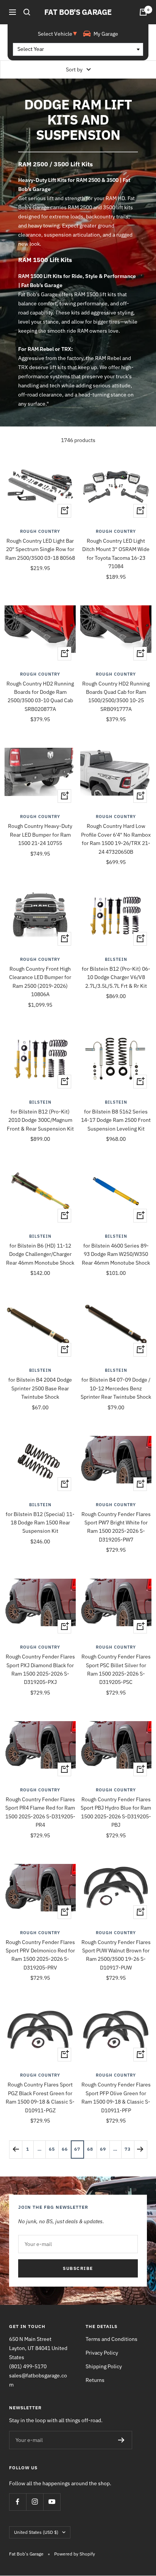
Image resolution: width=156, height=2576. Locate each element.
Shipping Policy (104, 2366)
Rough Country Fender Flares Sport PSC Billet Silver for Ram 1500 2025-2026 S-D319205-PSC (116, 1669)
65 (52, 2149)
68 (90, 2149)
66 (65, 2149)
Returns (95, 2380)
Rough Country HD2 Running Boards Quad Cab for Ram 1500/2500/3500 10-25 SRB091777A (116, 696)
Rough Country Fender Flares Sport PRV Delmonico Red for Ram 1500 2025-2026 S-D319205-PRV (40, 1955)
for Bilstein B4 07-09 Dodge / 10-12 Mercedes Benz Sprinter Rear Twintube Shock (116, 1388)
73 (128, 2149)
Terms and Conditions (112, 2339)
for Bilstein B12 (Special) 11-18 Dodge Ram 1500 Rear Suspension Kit (40, 1523)
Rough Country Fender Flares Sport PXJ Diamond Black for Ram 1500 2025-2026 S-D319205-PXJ (40, 1669)
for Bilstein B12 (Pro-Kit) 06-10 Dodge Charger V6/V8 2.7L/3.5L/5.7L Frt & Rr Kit (116, 977)
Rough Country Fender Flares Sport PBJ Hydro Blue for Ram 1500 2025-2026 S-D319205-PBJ (116, 1812)
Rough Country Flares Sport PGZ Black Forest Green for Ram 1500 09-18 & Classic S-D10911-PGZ (40, 2097)
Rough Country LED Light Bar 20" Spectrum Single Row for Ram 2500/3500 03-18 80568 (40, 549)
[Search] (27, 12)
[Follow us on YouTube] (52, 2502)
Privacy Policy (102, 2353)
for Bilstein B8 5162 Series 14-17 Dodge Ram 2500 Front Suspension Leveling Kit (116, 1120)
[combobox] (78, 49)
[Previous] (16, 2149)
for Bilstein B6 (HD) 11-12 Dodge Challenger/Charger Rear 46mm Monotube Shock (40, 1254)
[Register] (121, 2440)
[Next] (140, 2149)
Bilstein (116, 959)
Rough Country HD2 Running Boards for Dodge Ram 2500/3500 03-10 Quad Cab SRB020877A (40, 696)
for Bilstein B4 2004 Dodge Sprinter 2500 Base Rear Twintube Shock (40, 1388)
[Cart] (143, 12)
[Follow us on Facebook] (18, 2502)
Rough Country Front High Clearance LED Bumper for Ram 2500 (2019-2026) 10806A (40, 982)
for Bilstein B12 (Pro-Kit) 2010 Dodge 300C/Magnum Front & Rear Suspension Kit (40, 1120)
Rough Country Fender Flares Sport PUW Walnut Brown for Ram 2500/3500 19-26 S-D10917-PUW (116, 1955)
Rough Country (40, 531)
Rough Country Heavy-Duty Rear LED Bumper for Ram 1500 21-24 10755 (40, 835)
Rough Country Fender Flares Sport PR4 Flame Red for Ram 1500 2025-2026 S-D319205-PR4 (40, 1812)
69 (103, 2149)
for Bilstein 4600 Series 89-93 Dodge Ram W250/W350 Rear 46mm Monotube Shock (116, 1254)
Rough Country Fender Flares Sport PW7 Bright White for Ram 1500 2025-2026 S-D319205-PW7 (116, 1527)
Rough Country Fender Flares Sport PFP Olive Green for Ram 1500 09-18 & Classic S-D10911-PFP (116, 2097)
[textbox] (78, 49)
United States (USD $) (36, 2532)
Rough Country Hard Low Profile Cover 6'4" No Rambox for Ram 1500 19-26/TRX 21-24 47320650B (116, 839)
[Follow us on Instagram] (35, 2502)
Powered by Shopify (75, 2554)
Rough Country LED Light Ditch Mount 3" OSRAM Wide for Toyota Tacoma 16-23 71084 (116, 554)
